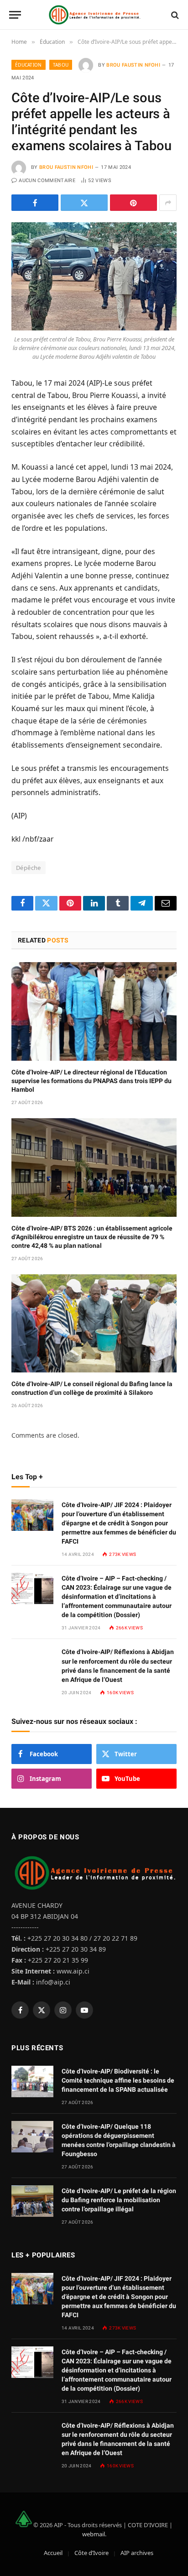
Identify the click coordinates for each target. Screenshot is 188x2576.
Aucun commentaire (47, 181)
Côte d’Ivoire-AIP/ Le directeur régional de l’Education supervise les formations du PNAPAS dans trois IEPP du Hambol (91, 1081)
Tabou (61, 65)
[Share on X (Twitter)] (84, 203)
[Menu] (15, 15)
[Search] (174, 15)
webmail (94, 2534)
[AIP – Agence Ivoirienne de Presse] (94, 15)
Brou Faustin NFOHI (133, 65)
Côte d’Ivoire (91, 2553)
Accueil (53, 2553)
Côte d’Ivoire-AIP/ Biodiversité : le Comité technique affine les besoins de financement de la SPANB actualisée (118, 2080)
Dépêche (29, 868)
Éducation (29, 65)
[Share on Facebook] (35, 203)
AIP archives (137, 2553)
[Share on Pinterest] (133, 203)
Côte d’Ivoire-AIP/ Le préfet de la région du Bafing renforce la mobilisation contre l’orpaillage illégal (119, 2200)
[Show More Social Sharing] (168, 203)
